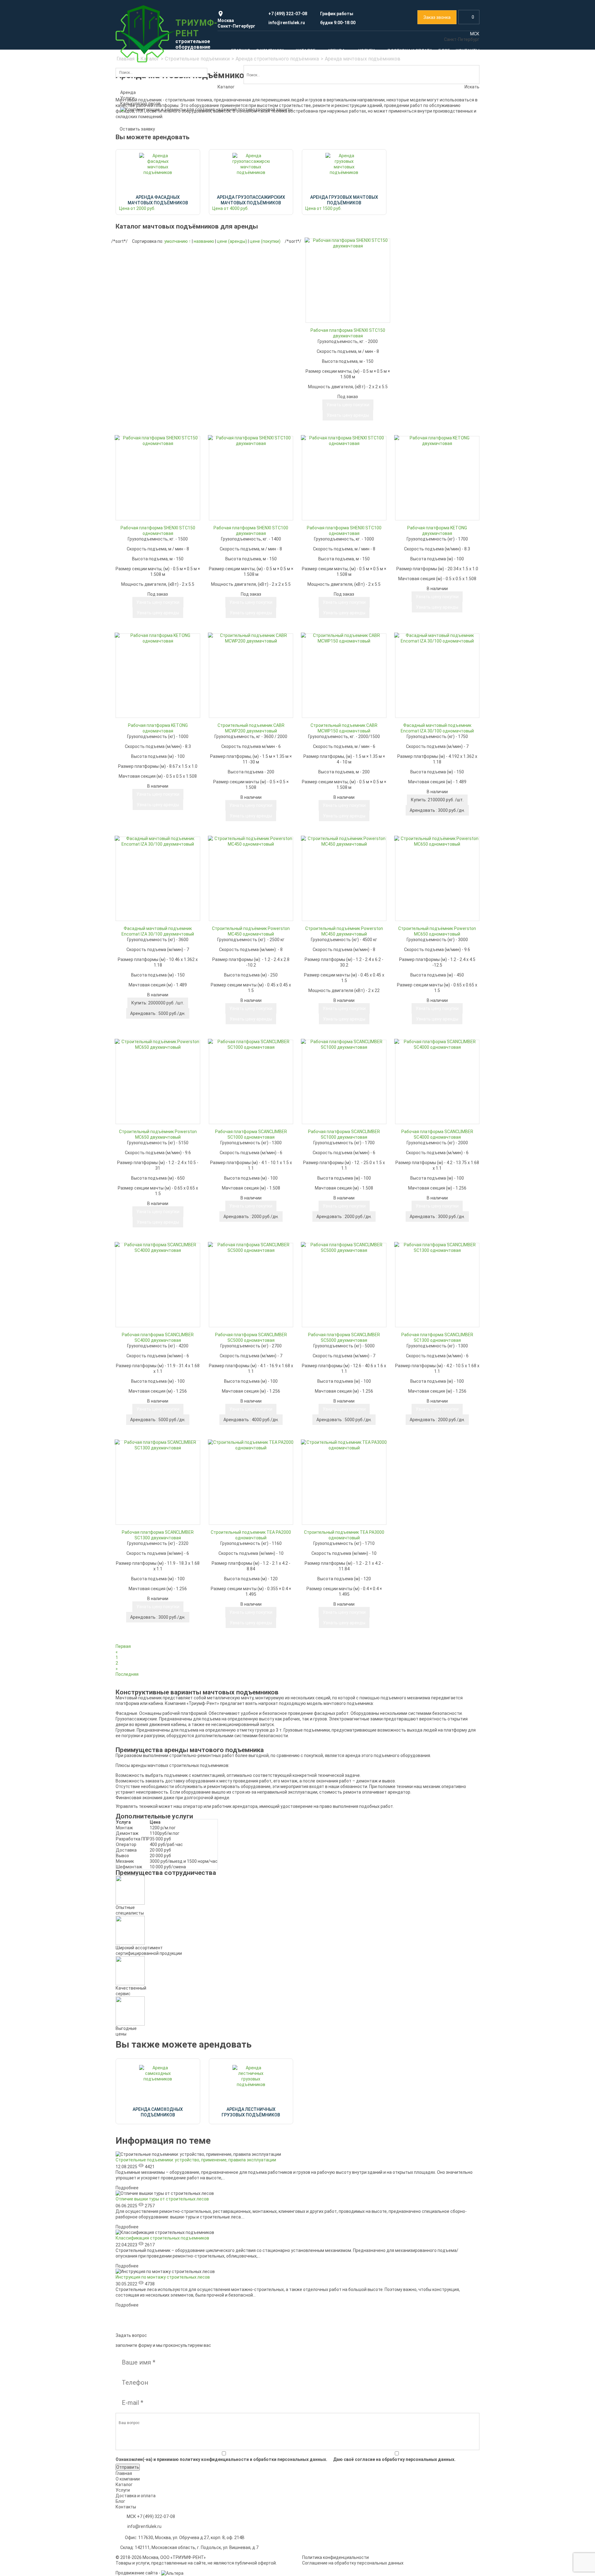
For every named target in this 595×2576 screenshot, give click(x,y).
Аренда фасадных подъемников (432, 164)
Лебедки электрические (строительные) (150, 252)
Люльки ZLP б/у (414, 193)
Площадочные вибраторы (147, 412)
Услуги (132, 670)
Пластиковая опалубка (237, 307)
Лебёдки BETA (135, 299)
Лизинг (405, 697)
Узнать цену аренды (158, 805)
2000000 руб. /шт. (158, 1003)
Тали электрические (142, 327)
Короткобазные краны (328, 291)
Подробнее (127, 2188)
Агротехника (357, 404)
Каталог (135, 124)
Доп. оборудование (140, 337)
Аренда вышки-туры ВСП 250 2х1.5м (157, 531)
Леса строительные (153, 146)
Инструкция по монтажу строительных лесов (163, 2277)
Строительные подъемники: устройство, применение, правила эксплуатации (196, 2160)
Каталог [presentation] (226, 87)
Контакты (126, 2507)
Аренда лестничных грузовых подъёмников (151, 645)
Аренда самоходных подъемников (156, 633)
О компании (128, 2479)
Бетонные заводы (231, 430)
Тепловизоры (268, 354)
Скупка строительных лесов (149, 697)
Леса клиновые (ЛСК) (142, 187)
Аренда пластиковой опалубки (337, 627)
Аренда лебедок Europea (331, 513)
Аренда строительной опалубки (246, 259)
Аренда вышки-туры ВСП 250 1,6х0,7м (159, 502)
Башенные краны (323, 262)
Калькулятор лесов (140, 104)
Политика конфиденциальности (335, 2557)
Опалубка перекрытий (236, 297)
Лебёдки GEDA (135, 308)
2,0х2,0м (221, 200)
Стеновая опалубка (233, 278)
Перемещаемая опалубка (239, 326)
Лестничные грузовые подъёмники (342, 187)
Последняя (127, 1674)
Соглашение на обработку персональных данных (353, 2563)
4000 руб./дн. (251, 1420)
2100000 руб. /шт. (437, 800)
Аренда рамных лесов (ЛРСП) (243, 502)
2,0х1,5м (221, 191)
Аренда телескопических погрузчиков (252, 392)
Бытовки (342, 373)
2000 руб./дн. (251, 1217)
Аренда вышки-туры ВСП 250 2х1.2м (157, 522)
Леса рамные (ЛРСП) (142, 178)
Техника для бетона (250, 408)
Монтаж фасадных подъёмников (247, 697)
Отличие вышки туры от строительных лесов (162, 2199)
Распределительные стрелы (243, 449)
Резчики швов (135, 431)
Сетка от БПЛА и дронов (423, 370)
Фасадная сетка (432, 218)
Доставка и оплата (136, 2496)
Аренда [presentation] (128, 92)
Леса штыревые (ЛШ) (143, 207)
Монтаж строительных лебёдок (437, 688)
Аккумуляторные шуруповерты (430, 278)
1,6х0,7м (221, 162)
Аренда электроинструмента (428, 259)
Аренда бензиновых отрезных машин (436, 570)
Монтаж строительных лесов (157, 688)
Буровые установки (342, 433)
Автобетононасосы (233, 420)
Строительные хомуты (144, 216)
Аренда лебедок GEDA (328, 523)
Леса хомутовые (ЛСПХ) (145, 197)
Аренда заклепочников (422, 512)
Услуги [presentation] (127, 98)
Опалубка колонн (231, 287)
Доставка (408, 707)
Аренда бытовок (429, 648)
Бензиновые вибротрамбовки (151, 393)
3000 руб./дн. (437, 810)
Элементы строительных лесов (153, 226)
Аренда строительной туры (241, 152)
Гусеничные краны (324, 282)
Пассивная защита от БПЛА (431, 360)
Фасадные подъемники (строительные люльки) (428, 152)
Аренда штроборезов (420, 522)
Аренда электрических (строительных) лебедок (161, 267)
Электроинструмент (423, 249)
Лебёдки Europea (138, 279)
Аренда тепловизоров (236, 364)
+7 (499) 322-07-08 (156, 2516)
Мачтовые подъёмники (330, 168)
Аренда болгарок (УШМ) (423, 560)
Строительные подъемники (339, 149)
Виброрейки (133, 422)
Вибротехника (177, 354)
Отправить (128, 2467)
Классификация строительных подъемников (162, 2238)
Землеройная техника (332, 360)
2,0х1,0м (221, 171)
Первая (123, 1646)
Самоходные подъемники (332, 178)
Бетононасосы (365, 417)
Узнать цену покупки (158, 794)
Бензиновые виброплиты (146, 383)
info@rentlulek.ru (144, 2526)
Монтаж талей (320, 697)
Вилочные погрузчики (333, 392)
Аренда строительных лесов (150, 168)
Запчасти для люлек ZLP (424, 183)
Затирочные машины (142, 403)
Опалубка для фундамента (241, 268)
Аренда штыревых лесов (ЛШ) (244, 531)
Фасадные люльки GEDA (423, 202)
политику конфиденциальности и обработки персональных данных (253, 2459)
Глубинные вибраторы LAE (147, 364)
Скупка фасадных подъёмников (345, 688)
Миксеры (222, 440)
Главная (124, 2473)
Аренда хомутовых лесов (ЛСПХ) (247, 522)
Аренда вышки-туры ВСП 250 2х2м (156, 541)
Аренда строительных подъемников (343, 158)
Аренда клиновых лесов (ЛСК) (244, 512)
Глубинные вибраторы (143, 374)
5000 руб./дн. (158, 1013)
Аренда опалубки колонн (331, 637)
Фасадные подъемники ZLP (427, 174)
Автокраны (317, 272)
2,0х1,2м (221, 181)
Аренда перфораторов (421, 502)
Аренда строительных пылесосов (433, 550)
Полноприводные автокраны (335, 253)
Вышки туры (263, 143)
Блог (120, 2501)
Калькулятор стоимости (146, 158)
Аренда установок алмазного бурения (437, 579)
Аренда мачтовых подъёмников (154, 623)
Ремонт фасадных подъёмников (253, 688)
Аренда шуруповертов (421, 531)
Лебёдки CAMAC (137, 289)
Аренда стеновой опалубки (333, 617)
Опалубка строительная (243, 249)
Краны (333, 243)
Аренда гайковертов (419, 541)
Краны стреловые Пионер (147, 318)
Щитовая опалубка (232, 316)
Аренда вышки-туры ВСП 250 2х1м (156, 512)
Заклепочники (413, 268)
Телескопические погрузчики (250, 383)
